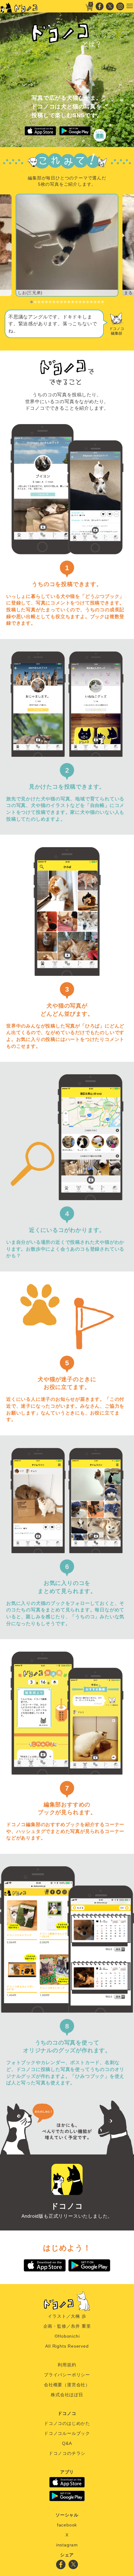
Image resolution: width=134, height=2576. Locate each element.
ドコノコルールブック (67, 2433)
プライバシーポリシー (67, 2375)
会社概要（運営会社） (67, 2385)
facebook (67, 2525)
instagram (67, 2545)
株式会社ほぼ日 (67, 2395)
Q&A (67, 2443)
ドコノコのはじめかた (67, 2423)
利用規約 (67, 2365)
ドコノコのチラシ (67, 2453)
